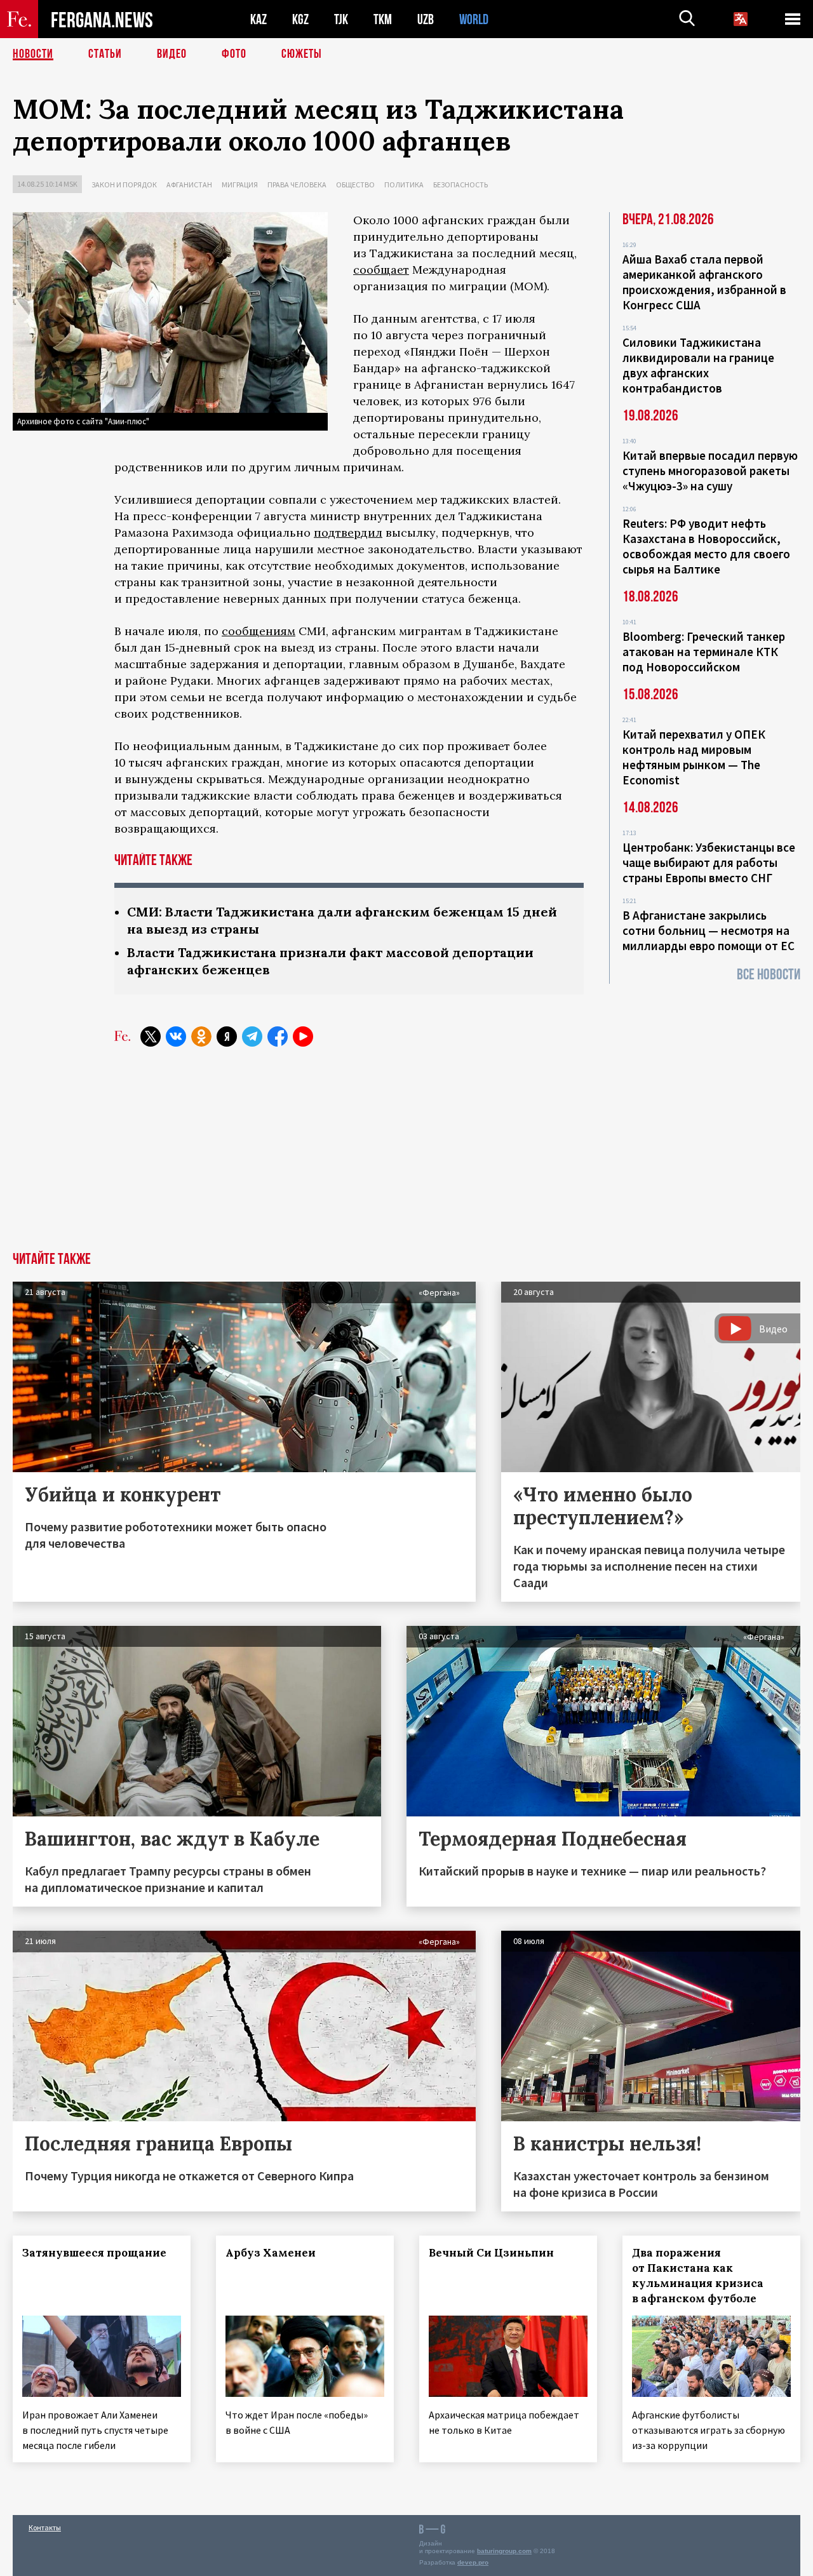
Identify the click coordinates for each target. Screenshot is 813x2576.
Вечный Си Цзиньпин (491, 2253)
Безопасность (460, 184)
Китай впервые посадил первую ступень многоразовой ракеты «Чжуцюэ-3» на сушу (710, 471)
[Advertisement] (406, 1157)
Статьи (105, 54)
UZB (426, 19)
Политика (404, 184)
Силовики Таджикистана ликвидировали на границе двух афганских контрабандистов (698, 365)
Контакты (45, 2527)
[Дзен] (227, 1036)
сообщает (381, 270)
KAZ (259, 19)
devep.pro (473, 2562)
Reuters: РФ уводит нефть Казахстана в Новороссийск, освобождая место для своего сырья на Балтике (706, 546)
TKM (383, 19)
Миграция (240, 184)
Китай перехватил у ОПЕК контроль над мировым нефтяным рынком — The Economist (694, 757)
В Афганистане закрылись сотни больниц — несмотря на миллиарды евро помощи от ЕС (709, 930)
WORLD (474, 19)
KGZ (300, 19)
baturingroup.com (504, 2551)
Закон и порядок (124, 184)
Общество (355, 184)
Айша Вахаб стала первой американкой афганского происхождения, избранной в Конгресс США (704, 282)
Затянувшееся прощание (94, 2253)
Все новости (769, 975)
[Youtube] (303, 1036)
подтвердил (348, 533)
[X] (151, 1036)
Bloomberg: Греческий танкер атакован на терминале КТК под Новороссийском (704, 652)
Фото (234, 54)
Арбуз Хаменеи (271, 2253)
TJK (341, 19)
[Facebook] (278, 1036)
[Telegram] (252, 1036)
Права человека (297, 184)
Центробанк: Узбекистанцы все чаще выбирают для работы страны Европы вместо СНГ (709, 862)
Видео (172, 54)
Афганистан (189, 184)
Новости (33, 54)
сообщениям (259, 631)
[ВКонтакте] (176, 1036)
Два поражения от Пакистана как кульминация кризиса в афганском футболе (698, 2276)
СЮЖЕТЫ (302, 54)
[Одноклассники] (201, 1036)
